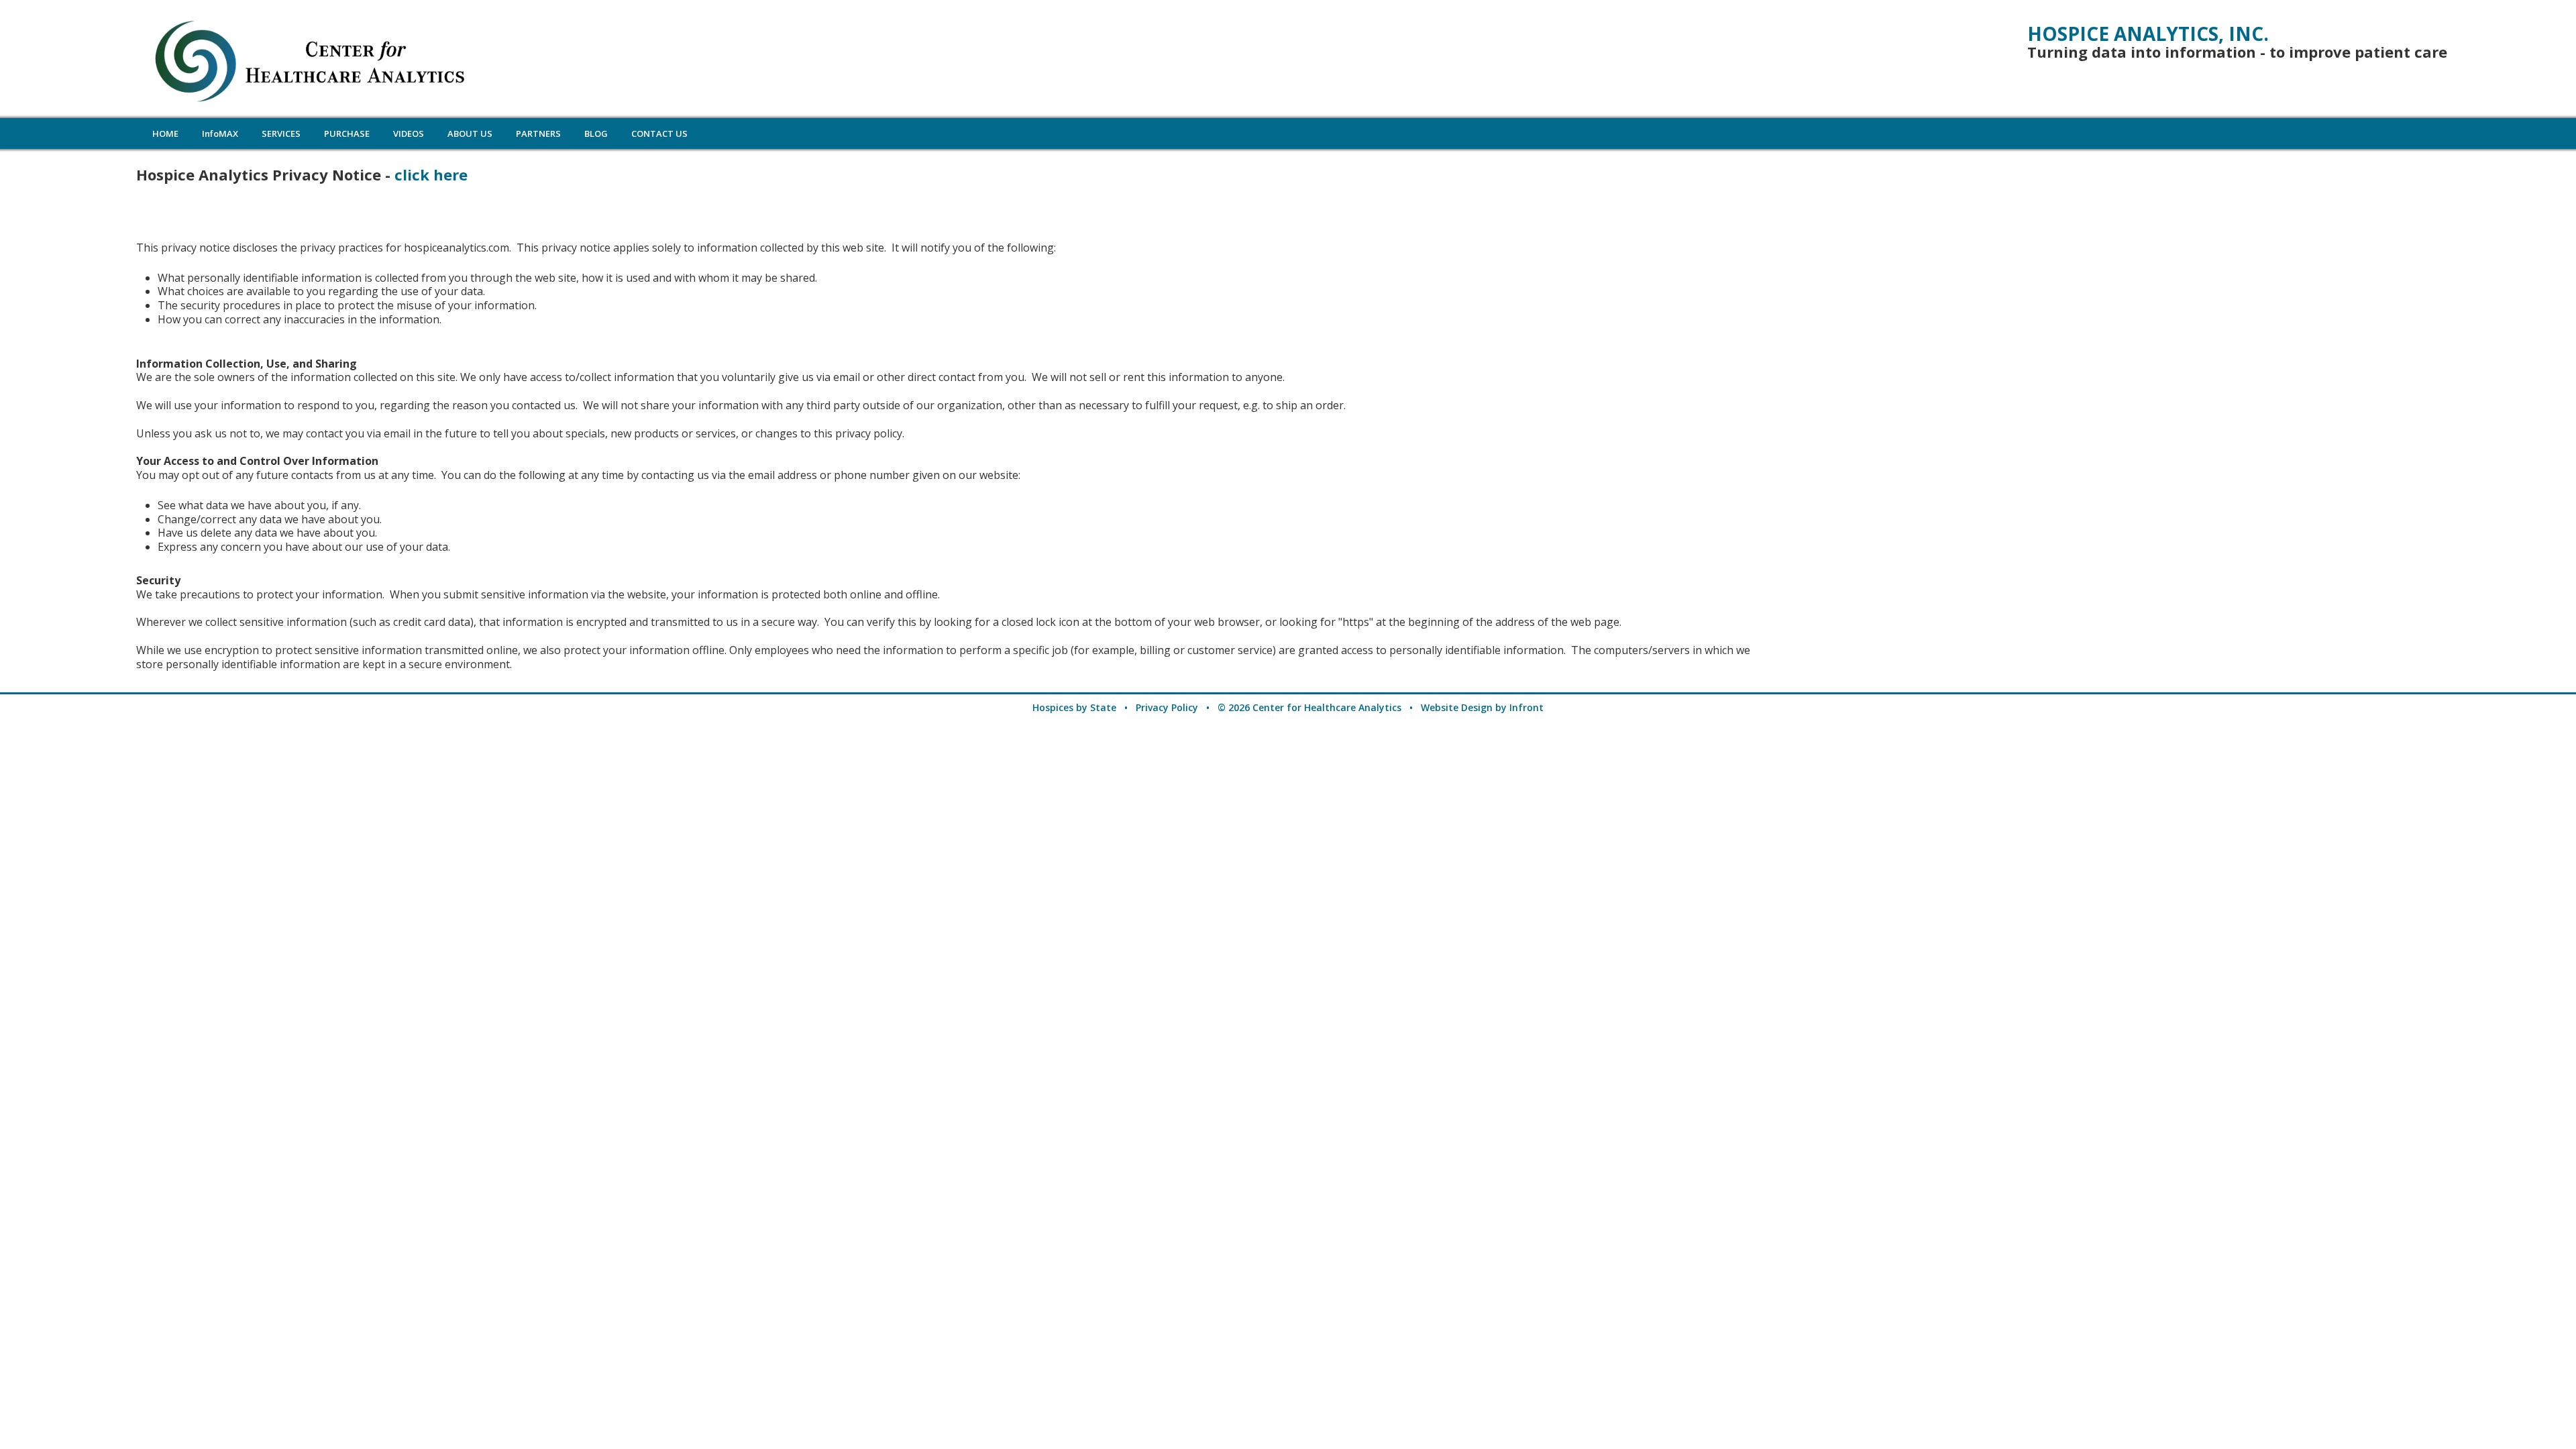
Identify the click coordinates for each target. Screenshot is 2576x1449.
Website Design (1457, 707)
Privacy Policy (1167, 707)
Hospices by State (1074, 707)
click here (431, 174)
